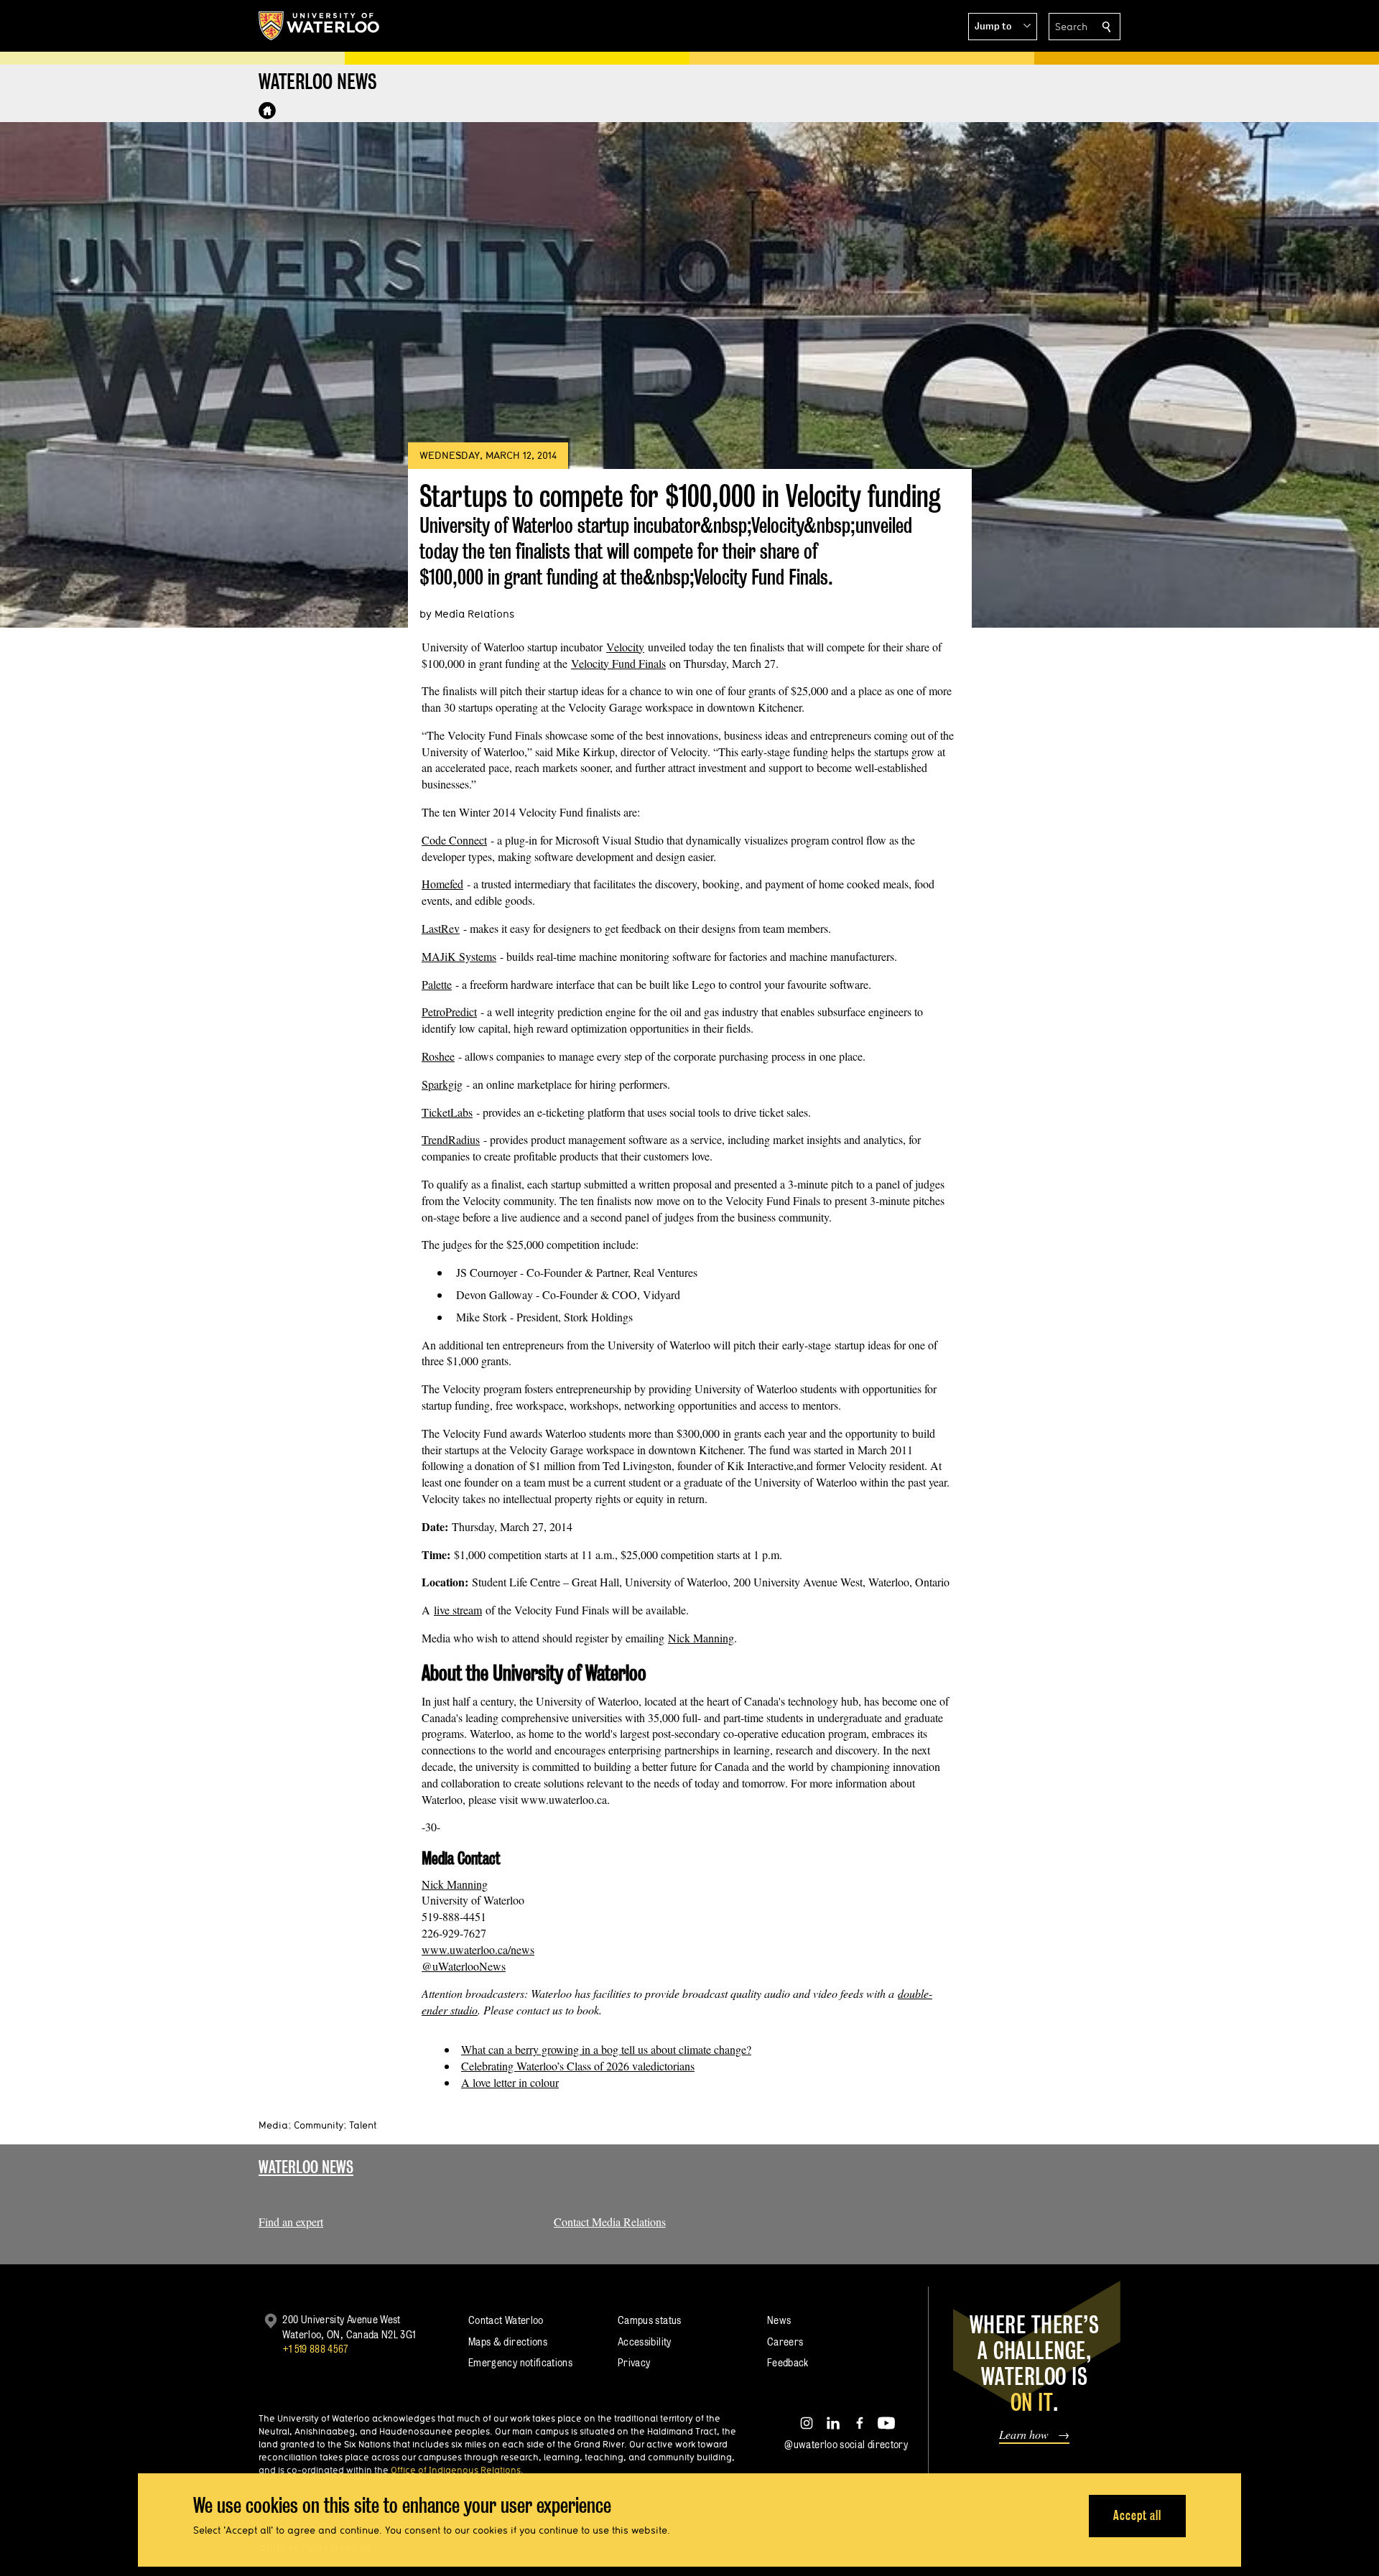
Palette (437, 984)
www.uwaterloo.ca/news (478, 1949)
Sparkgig (442, 1084)
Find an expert (291, 2222)
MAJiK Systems (459, 956)
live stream (458, 1610)
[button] (1003, 27)
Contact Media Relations (610, 2222)
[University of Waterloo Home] (320, 26)
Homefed (442, 884)
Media (273, 2125)
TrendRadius (451, 1139)
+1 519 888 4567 (315, 2349)
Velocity (625, 647)
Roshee (438, 1056)
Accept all (1137, 2515)
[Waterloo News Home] (267, 111)
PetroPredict (449, 1012)
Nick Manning (701, 1638)
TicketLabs (447, 1112)
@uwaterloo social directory (846, 2444)
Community (319, 2125)
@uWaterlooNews (464, 1966)
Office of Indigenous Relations (456, 2470)
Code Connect (454, 840)
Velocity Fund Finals (618, 663)
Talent (363, 2125)
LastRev (441, 928)
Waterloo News (306, 2167)
